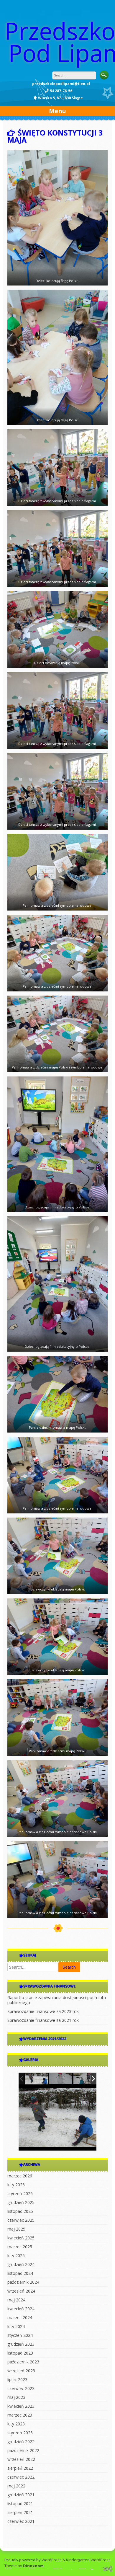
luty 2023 (16, 2424)
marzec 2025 (20, 2247)
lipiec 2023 (17, 2380)
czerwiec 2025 (21, 2220)
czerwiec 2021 (21, 2521)
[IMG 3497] (61, 2079)
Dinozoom (33, 2566)
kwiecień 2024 (21, 2309)
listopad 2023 (20, 2353)
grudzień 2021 (21, 2495)
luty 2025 (16, 2256)
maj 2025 (16, 2229)
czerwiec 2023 (21, 2388)
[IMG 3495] (37, 2079)
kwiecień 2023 (21, 2406)
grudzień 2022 (21, 2442)
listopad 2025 (20, 2211)
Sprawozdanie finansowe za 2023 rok (43, 2011)
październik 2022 (23, 2450)
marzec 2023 (20, 2415)
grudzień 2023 (21, 2344)
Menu (57, 111)
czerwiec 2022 (21, 2477)
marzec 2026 (20, 2176)
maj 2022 (16, 2486)
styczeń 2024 (20, 2335)
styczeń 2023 (20, 2433)
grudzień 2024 (21, 2264)
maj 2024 (16, 2300)
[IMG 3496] (85, 2079)
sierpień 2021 (20, 2512)
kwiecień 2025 (21, 2238)
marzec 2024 (20, 2318)
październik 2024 (23, 2282)
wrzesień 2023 (21, 2371)
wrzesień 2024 (21, 2291)
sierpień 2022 (20, 2468)
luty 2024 (16, 2326)
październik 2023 (23, 2362)
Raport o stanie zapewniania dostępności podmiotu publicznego (57, 2000)
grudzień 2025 (21, 2202)
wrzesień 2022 (21, 2459)
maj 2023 (16, 2397)
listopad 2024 (20, 2273)
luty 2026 (16, 2185)
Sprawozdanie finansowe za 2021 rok (43, 2020)
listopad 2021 (20, 2504)
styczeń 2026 (20, 2194)
